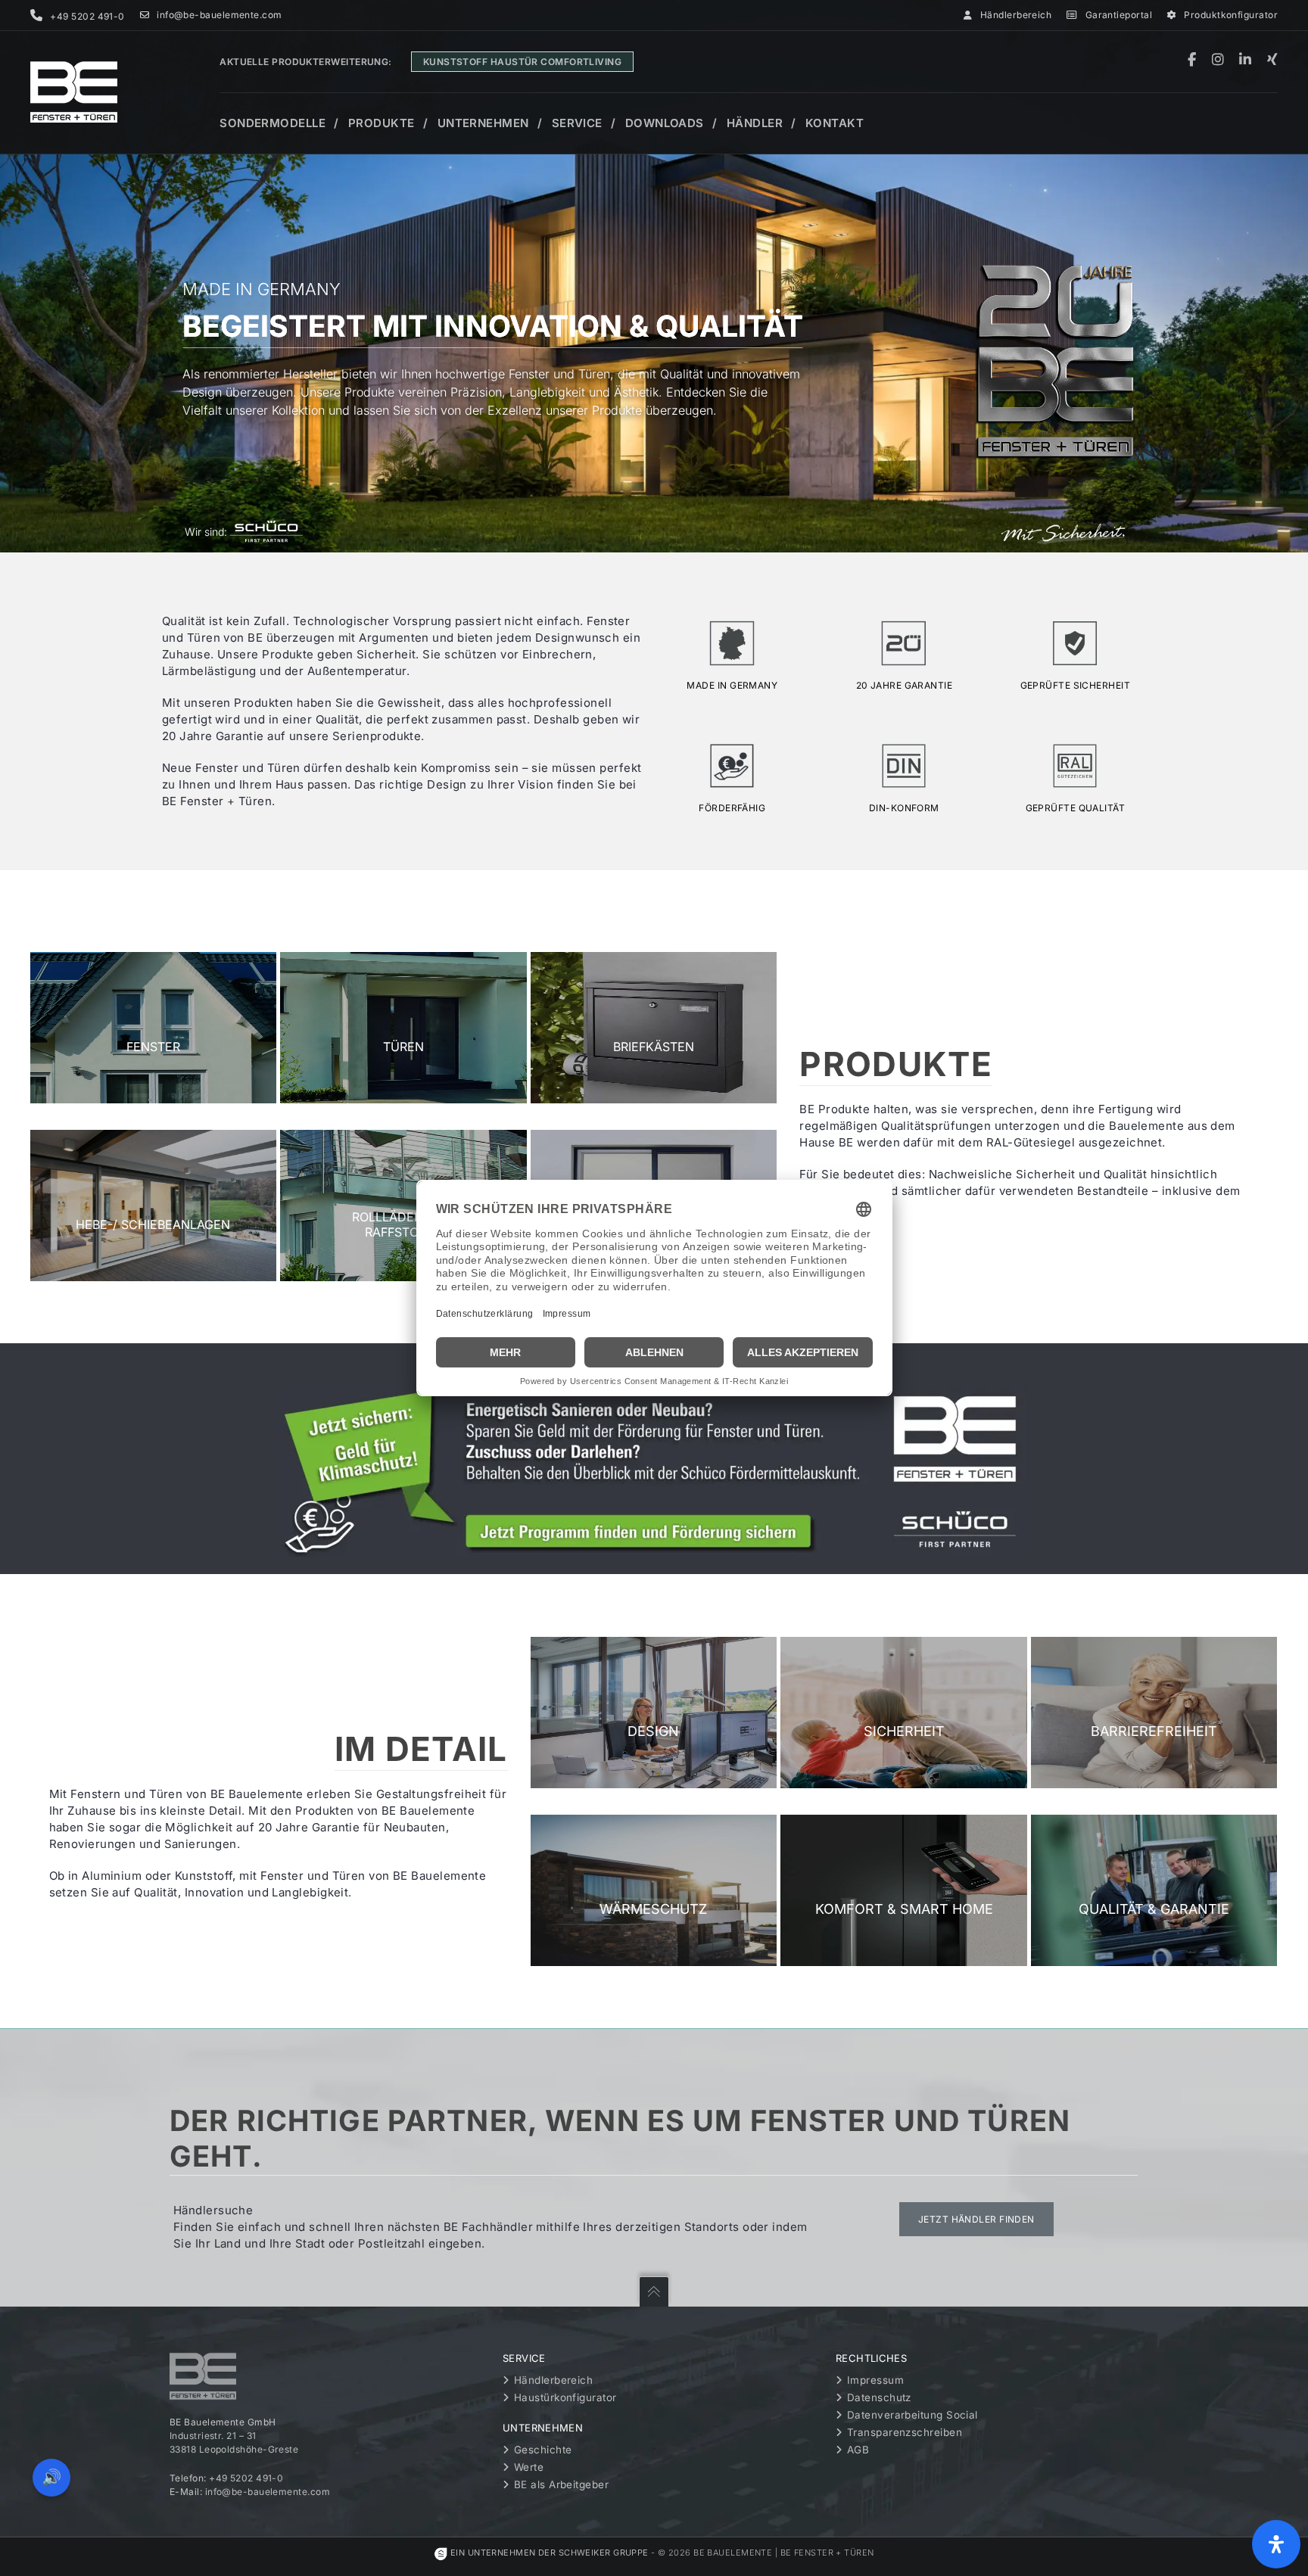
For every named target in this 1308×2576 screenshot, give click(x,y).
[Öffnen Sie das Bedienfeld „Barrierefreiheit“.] (1276, 2544)
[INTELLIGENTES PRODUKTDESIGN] (654, 1713)
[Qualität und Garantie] (1154, 1890)
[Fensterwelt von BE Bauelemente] (154, 1028)
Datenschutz (879, 2397)
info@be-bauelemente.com (219, 15)
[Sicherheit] (904, 1713)
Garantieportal (1119, 15)
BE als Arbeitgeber (561, 2484)
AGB (858, 2450)
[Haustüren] (403, 1028)
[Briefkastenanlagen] (654, 1028)
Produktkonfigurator (1231, 15)
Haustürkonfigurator (565, 2397)
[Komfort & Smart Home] (904, 1890)
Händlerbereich (1016, 15)
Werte (529, 2467)
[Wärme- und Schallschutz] (654, 1890)
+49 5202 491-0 (246, 2478)
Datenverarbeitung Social (912, 2415)
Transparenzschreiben (905, 2432)
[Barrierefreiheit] (1154, 1713)
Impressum (875, 2380)
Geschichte (543, 2450)
